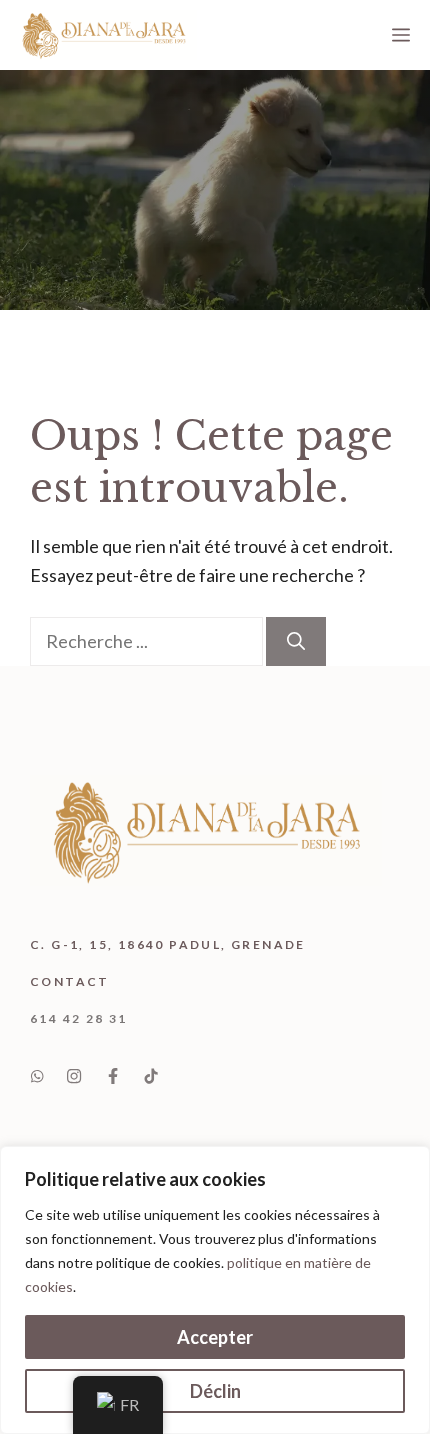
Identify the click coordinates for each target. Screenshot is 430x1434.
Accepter (215, 1337)
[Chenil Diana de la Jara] (103, 35)
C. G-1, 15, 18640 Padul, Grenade (168, 944)
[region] (215, 1290)
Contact (70, 981)
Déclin (215, 1391)
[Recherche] (296, 641)
